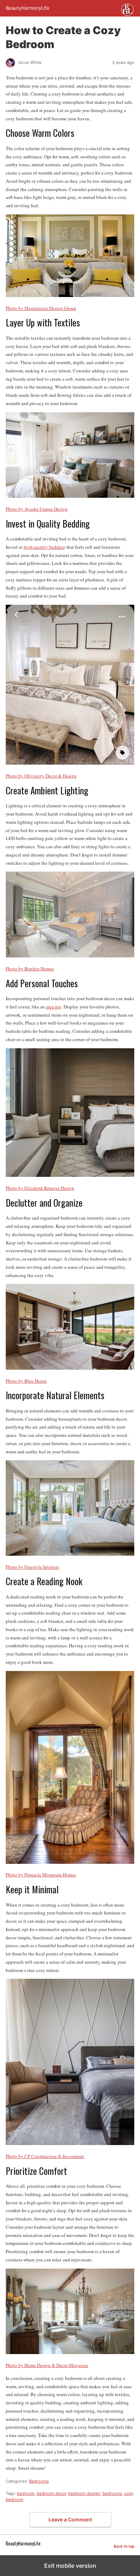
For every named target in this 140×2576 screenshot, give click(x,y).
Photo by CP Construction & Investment (45, 2156)
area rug (54, 1007)
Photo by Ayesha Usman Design (37, 509)
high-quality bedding (45, 547)
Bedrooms (39, 2481)
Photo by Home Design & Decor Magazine (47, 2365)
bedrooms (112, 2493)
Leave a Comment (70, 2519)
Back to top (124, 2546)
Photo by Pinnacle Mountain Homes (41, 1875)
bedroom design (84, 2493)
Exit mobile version (70, 2566)
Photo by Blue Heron (26, 1381)
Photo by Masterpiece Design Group (41, 308)
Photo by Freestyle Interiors (32, 1567)
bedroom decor (51, 2493)
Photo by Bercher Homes (30, 969)
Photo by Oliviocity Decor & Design (41, 776)
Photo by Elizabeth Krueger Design (40, 1188)
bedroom (26, 2493)
